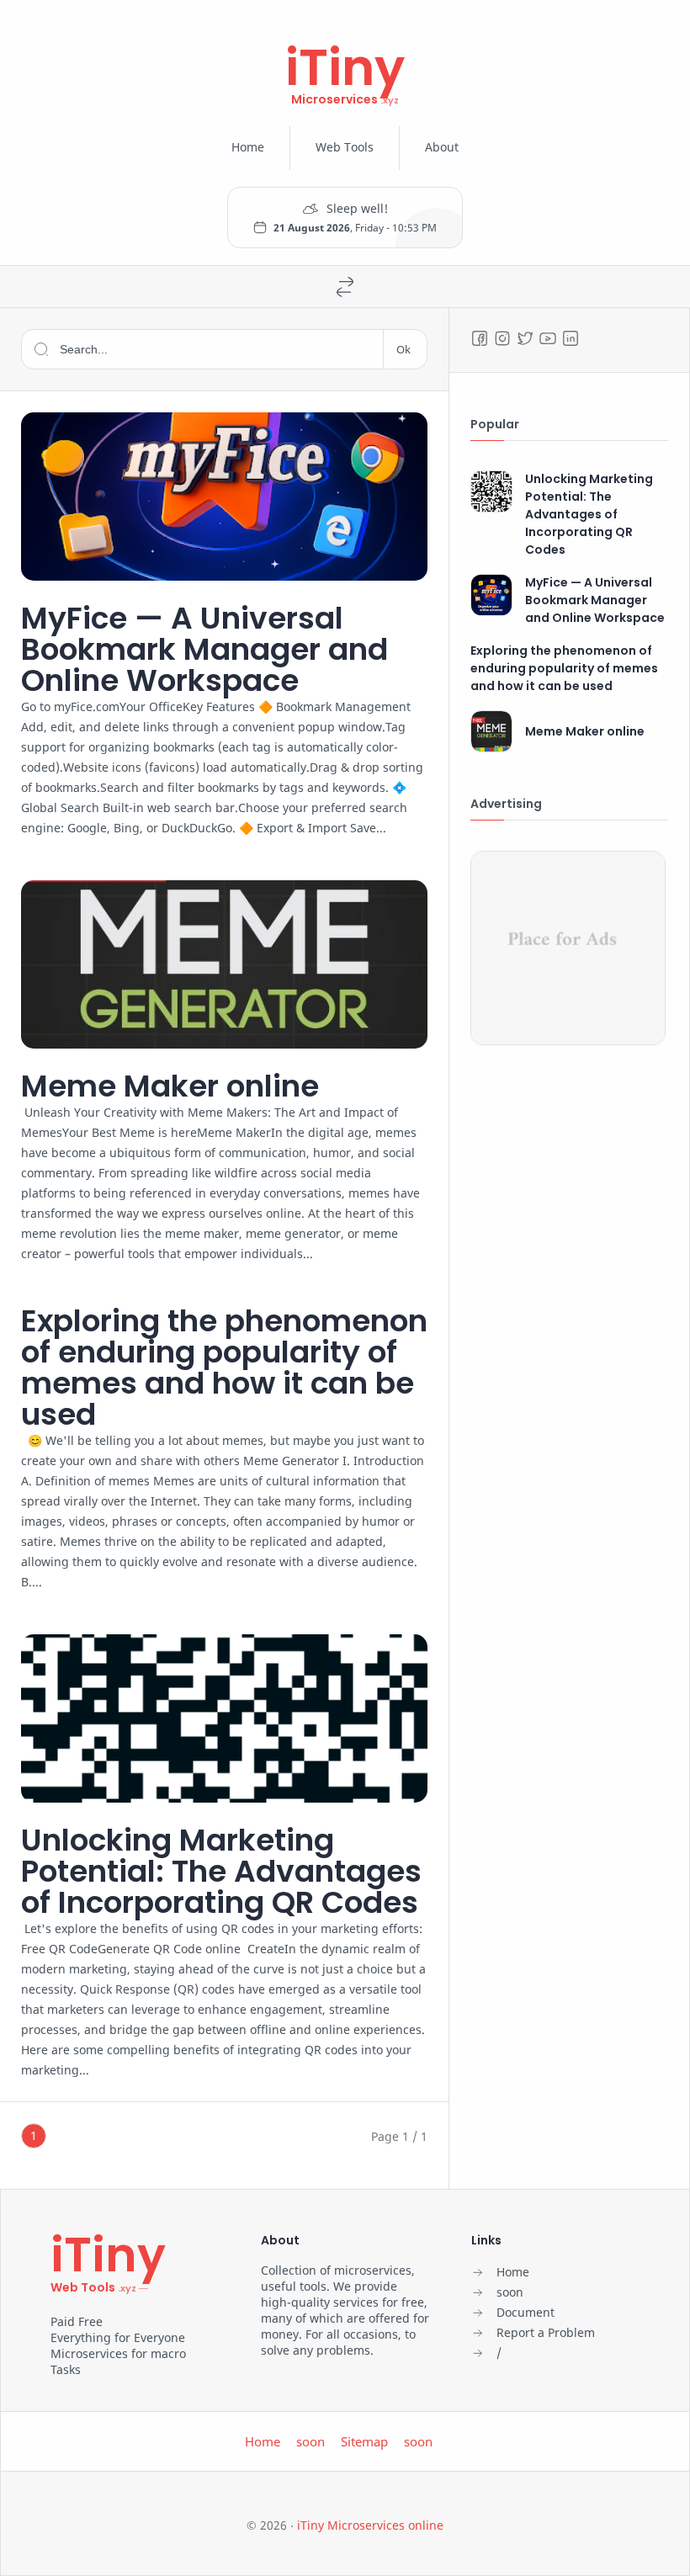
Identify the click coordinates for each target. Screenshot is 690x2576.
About (442, 147)
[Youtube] (548, 338)
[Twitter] (525, 338)
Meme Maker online (170, 1086)
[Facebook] (480, 338)
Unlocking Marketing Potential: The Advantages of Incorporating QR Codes (221, 1871)
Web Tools (345, 147)
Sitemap (364, 2441)
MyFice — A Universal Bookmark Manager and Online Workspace (204, 649)
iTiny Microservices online (370, 2525)
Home (248, 147)
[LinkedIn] (571, 338)
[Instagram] (502, 338)
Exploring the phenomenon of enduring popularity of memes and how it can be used (224, 1368)
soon (310, 2441)
